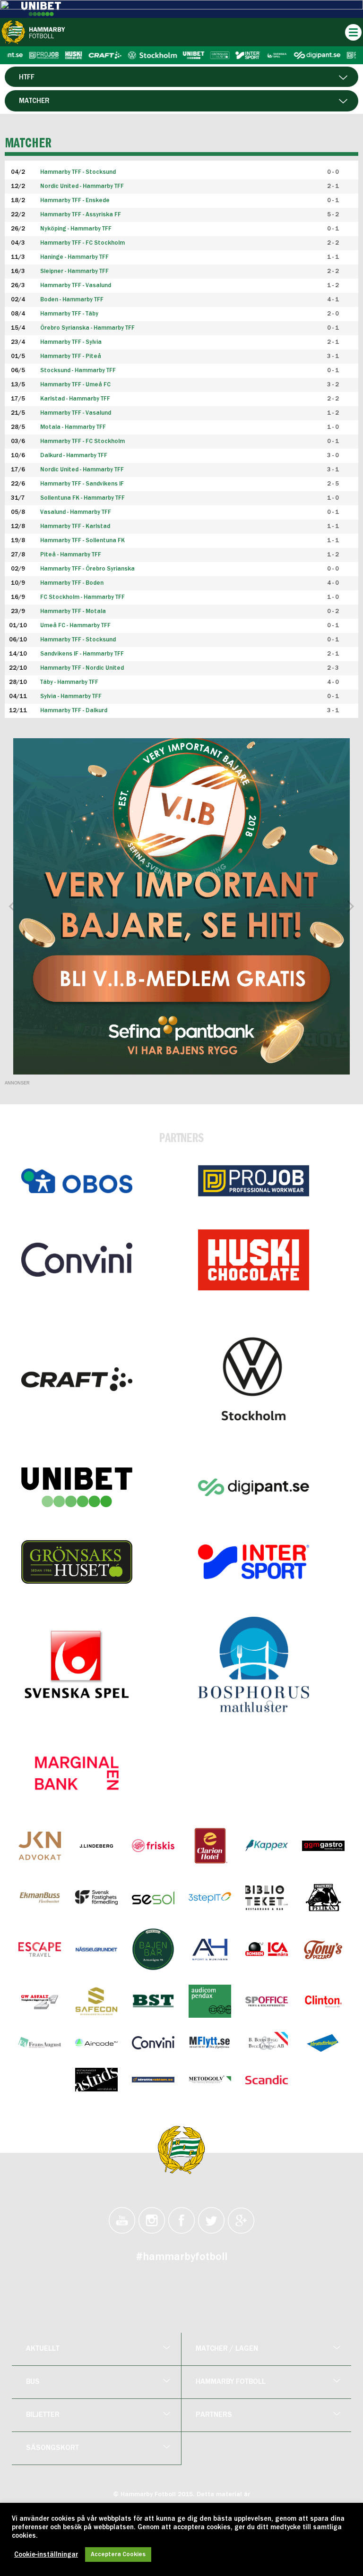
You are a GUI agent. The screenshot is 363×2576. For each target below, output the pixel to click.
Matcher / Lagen (227, 2349)
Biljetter (43, 2415)
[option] (181, 906)
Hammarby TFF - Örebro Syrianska (87, 569)
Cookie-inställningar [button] (46, 2555)
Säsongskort (52, 2448)
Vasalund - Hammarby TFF (76, 512)
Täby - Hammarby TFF (69, 682)
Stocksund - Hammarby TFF (78, 371)
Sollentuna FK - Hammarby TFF (82, 498)
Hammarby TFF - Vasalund (76, 413)
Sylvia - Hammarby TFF (71, 696)
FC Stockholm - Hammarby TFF (82, 597)
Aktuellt (43, 2349)
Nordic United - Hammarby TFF (82, 470)
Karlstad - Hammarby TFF (75, 399)
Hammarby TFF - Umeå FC (75, 385)
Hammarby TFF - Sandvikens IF (82, 484)
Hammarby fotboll (231, 2382)
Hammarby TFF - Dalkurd (74, 711)
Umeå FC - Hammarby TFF (75, 626)
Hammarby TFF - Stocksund (78, 640)
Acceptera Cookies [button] (118, 2555)
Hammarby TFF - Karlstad (75, 526)
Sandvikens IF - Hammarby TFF (82, 654)
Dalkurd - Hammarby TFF (74, 456)
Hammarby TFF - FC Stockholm (82, 441)
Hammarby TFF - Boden (72, 583)
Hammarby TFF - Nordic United (82, 668)
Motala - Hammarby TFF (73, 427)
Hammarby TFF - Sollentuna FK (82, 541)
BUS (33, 2382)
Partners (214, 2415)
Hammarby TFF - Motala (73, 611)
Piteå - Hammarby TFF (71, 555)
